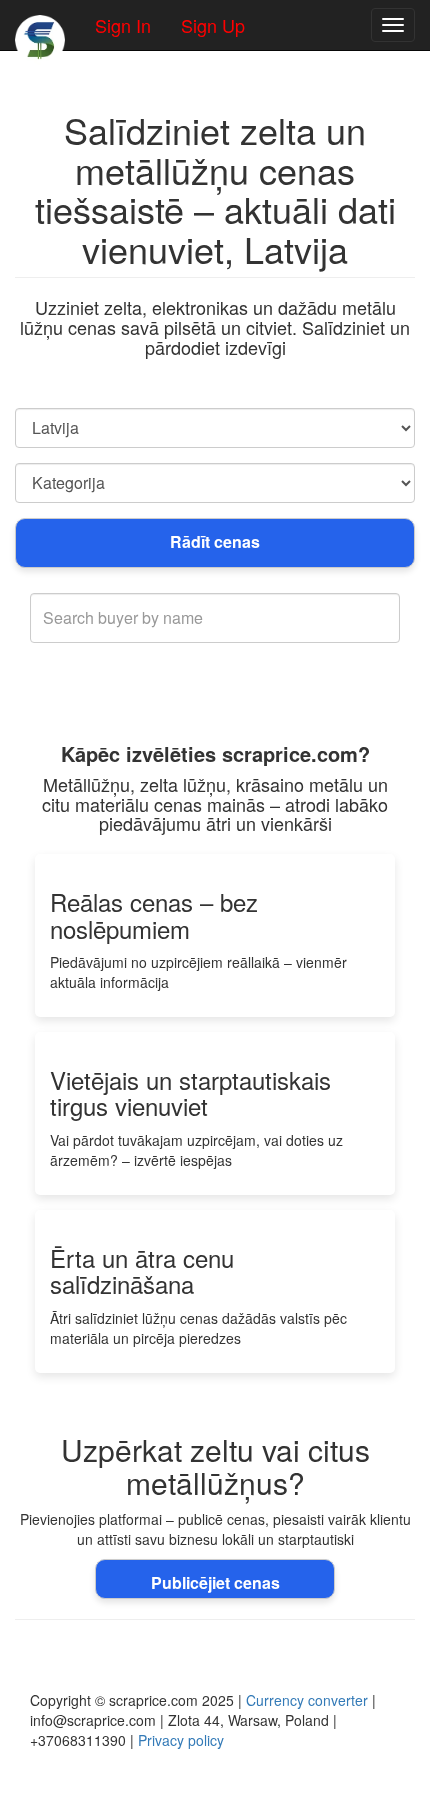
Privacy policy (181, 1740)
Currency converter (307, 1700)
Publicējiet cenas (215, 1582)
